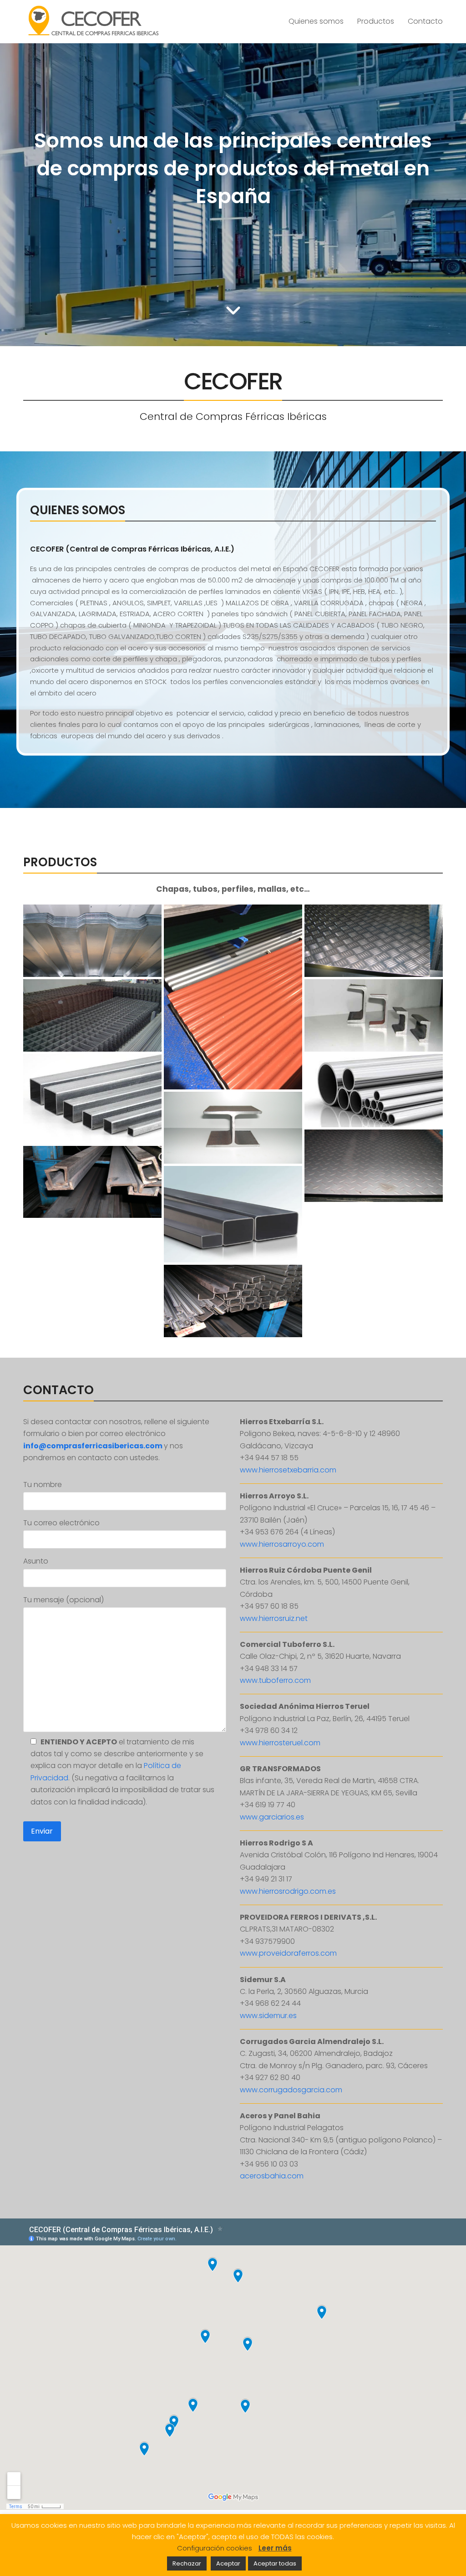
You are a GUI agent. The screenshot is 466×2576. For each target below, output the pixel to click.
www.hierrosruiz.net (274, 1618)
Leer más (275, 2548)
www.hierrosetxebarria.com (288, 1470)
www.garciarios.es (272, 1817)
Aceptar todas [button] (275, 2563)
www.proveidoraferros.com (288, 1953)
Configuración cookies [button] (215, 2548)
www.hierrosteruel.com (280, 1743)
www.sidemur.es (268, 2016)
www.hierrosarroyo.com (282, 1544)
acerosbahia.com (272, 2176)
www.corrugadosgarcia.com (291, 2090)
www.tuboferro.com (275, 1680)
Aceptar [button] (228, 2563)
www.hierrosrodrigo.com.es (288, 1891)
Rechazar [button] (187, 2563)
